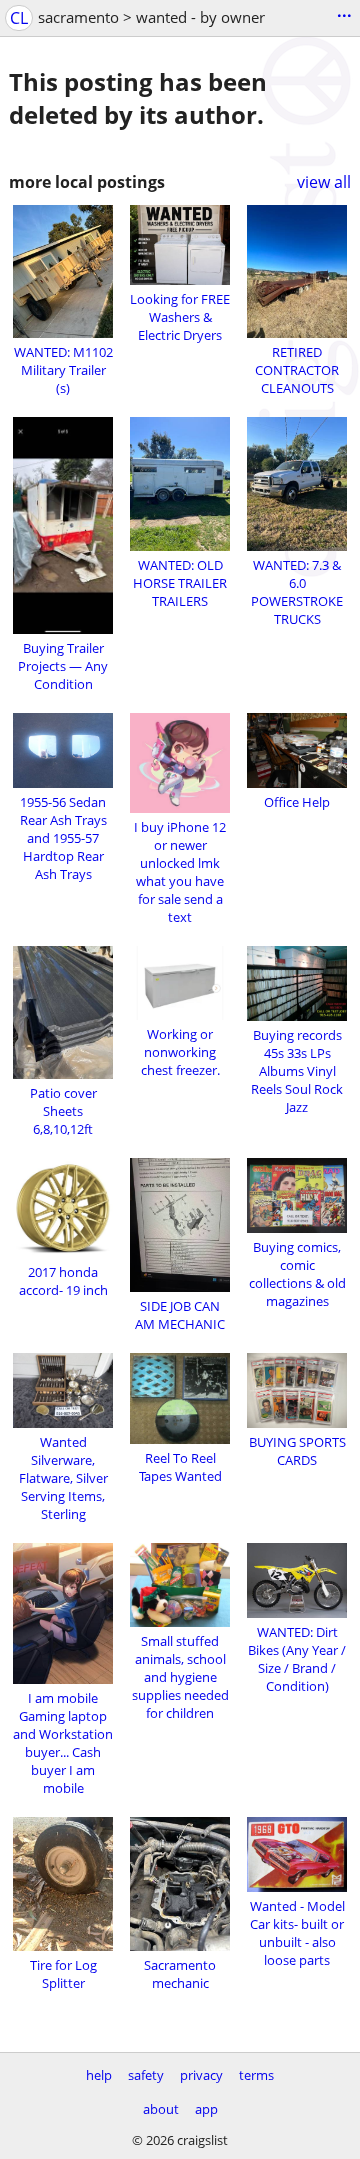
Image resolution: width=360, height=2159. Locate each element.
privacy (201, 2075)
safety (146, 2075)
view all (324, 182)
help (99, 2075)
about (161, 2109)
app (206, 2109)
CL (19, 18)
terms (256, 2075)
